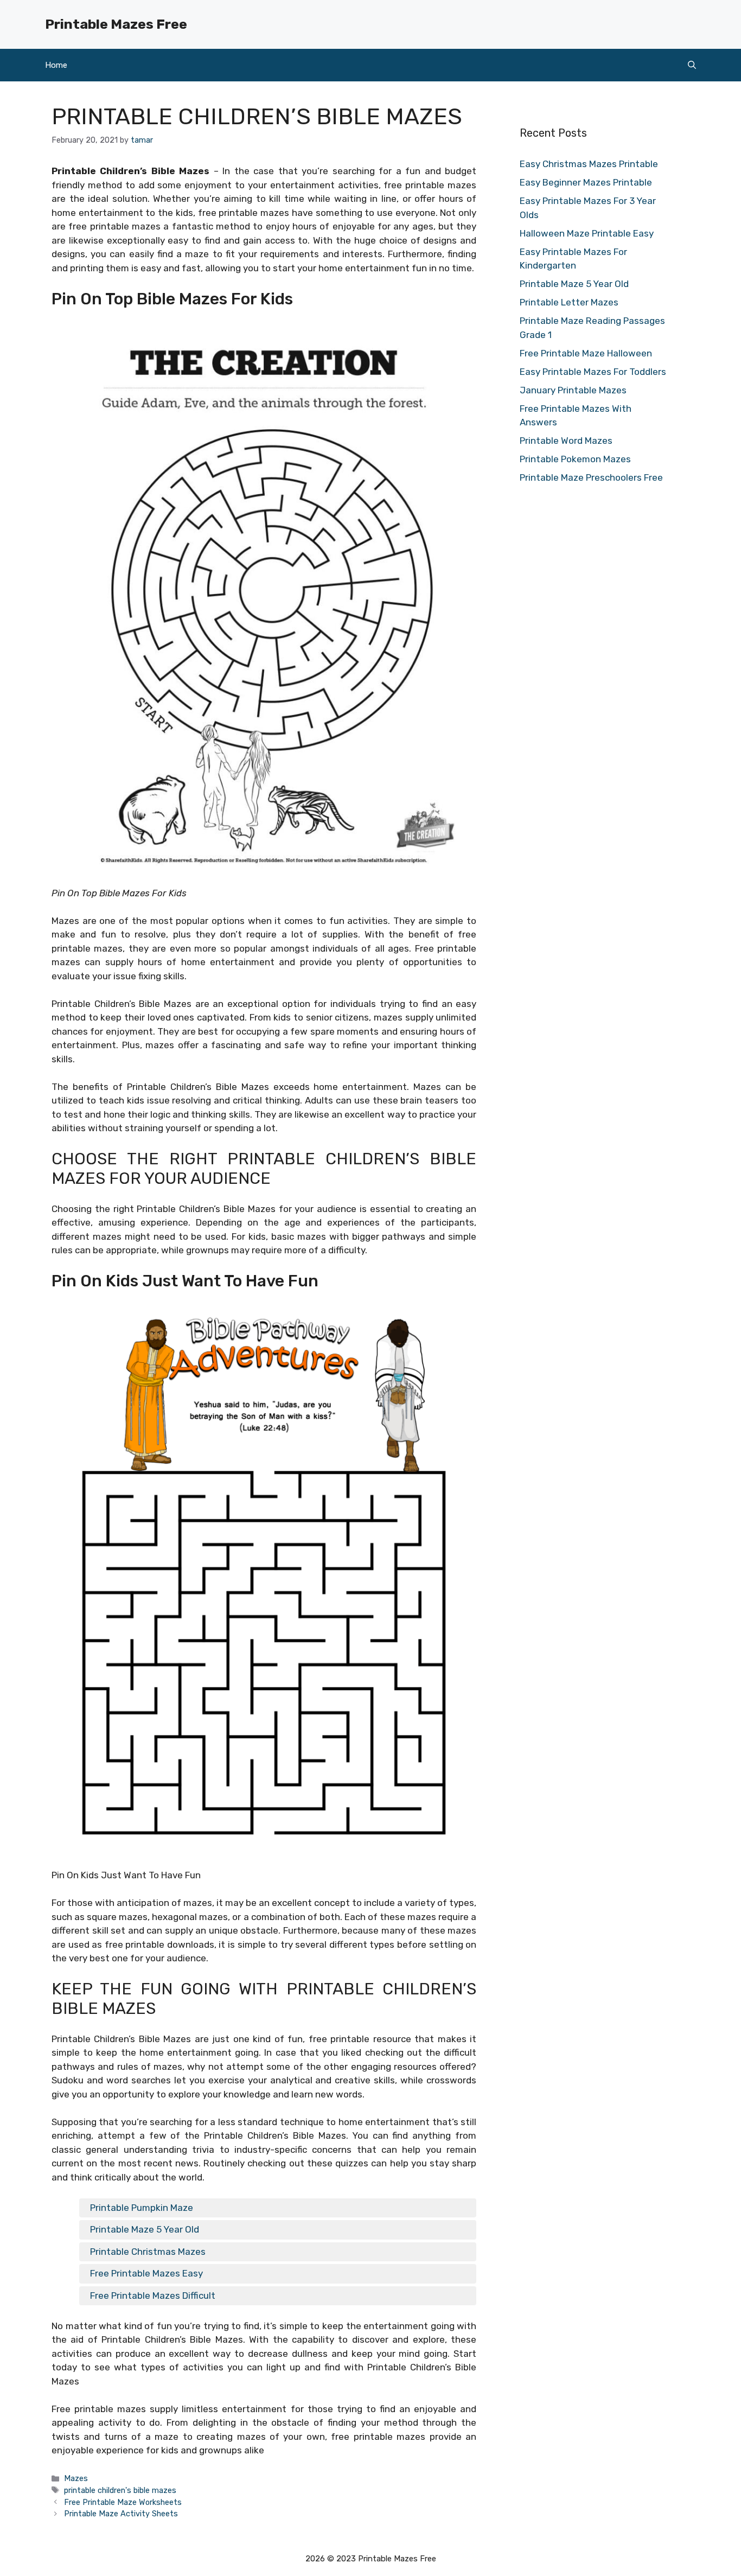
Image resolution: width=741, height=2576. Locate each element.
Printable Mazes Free (116, 24)
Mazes (76, 2478)
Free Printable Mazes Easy (146, 2273)
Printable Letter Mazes (569, 302)
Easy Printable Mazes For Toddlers (593, 372)
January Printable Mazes (573, 390)
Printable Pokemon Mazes (575, 459)
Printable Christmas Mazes (148, 2252)
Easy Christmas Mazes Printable (589, 164)
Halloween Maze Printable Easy (587, 233)
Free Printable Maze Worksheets (123, 2502)
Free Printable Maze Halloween (586, 353)
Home (56, 65)
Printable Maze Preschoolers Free (591, 477)
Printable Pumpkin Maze (142, 2208)
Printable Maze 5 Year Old (145, 2229)
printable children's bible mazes (120, 2490)
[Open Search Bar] (692, 65)
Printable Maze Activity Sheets (121, 2514)
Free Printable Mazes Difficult (153, 2296)
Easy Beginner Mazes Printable (586, 182)
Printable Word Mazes (566, 441)
